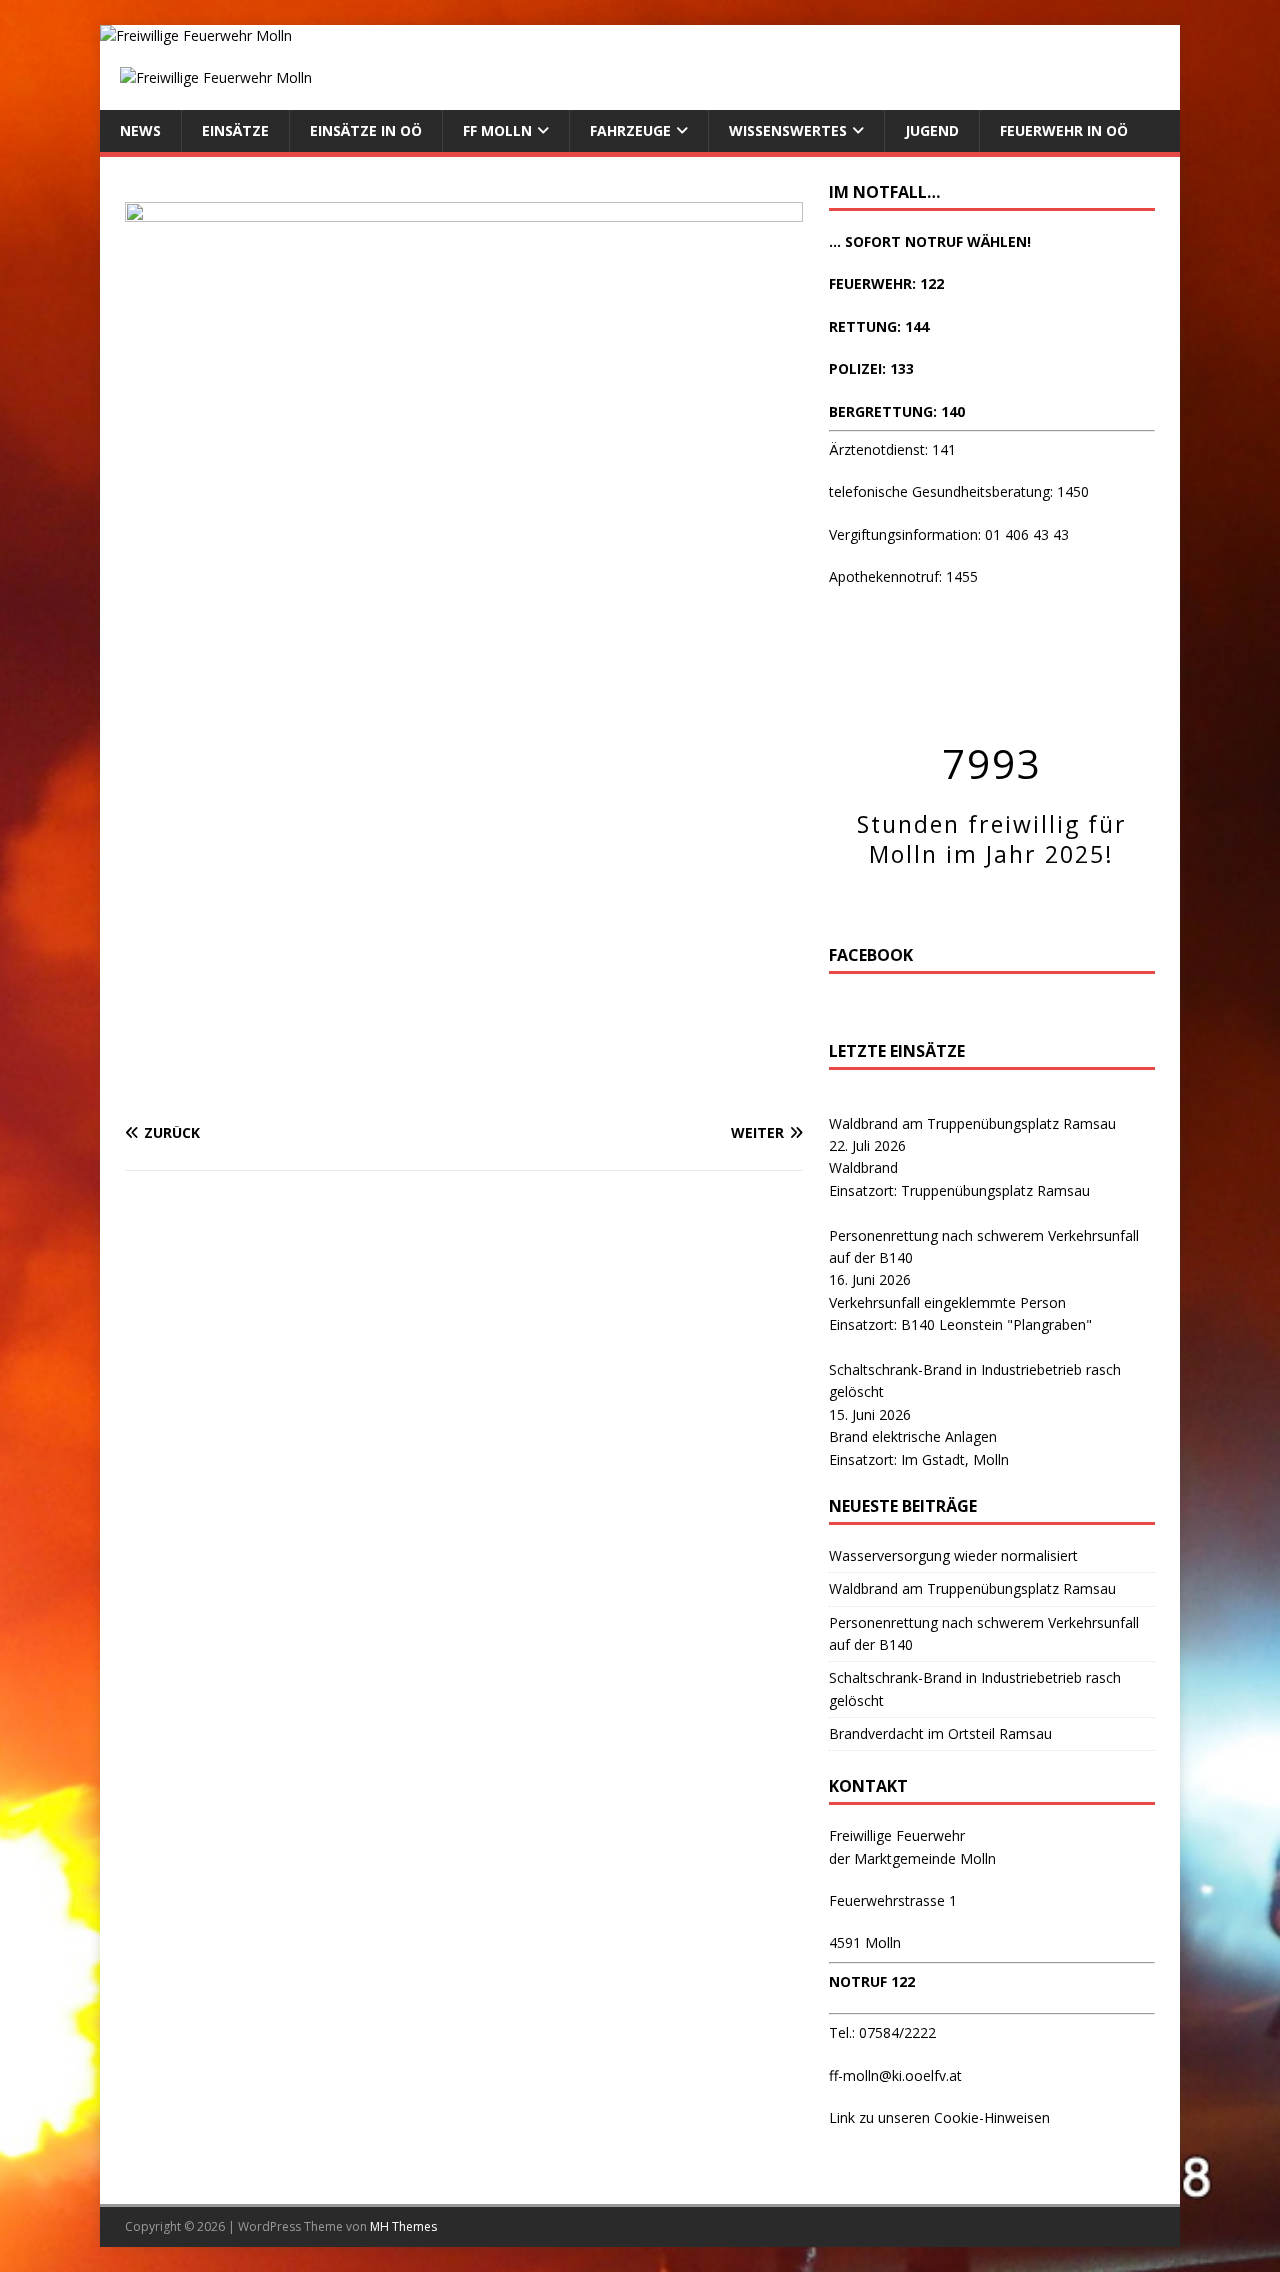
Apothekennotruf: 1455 (903, 576)
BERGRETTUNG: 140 (897, 411)
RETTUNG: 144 (879, 326)
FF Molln (497, 130)
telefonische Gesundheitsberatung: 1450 (959, 491)
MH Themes (403, 2226)
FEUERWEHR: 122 (886, 283)
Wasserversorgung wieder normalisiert (953, 1555)
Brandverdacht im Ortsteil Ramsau (940, 1733)
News (140, 130)
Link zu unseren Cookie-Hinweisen (939, 2117)
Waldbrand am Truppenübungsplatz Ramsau (972, 1123)
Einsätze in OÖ (366, 130)
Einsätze (235, 130)
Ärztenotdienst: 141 (892, 449)
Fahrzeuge (630, 130)
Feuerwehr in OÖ (1064, 130)
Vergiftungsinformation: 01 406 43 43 (949, 534)
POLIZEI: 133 (871, 368)
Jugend (932, 130)
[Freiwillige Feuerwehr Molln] (196, 35)
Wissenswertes (788, 130)
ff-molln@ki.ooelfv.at (895, 2075)
